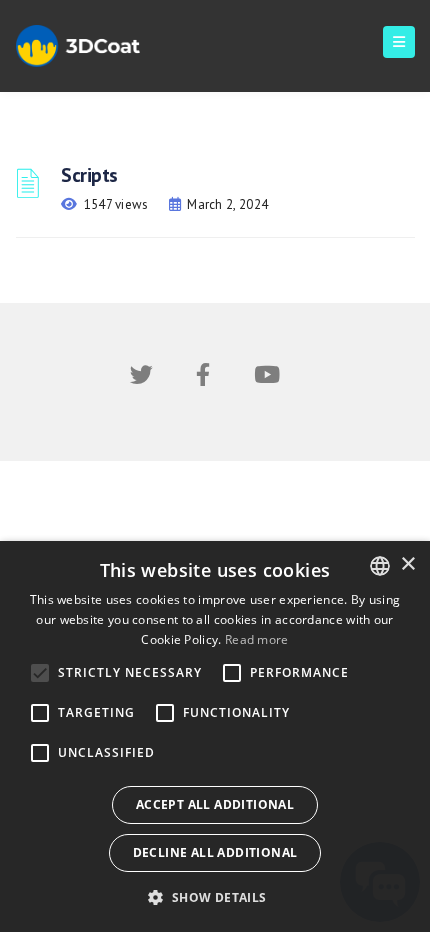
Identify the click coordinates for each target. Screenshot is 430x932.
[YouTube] (267, 378)
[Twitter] (141, 378)
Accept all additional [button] (215, 804)
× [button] (407, 564)
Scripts (89, 175)
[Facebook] (203, 378)
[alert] (215, 736)
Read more (257, 639)
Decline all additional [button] (215, 852)
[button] (214, 897)
